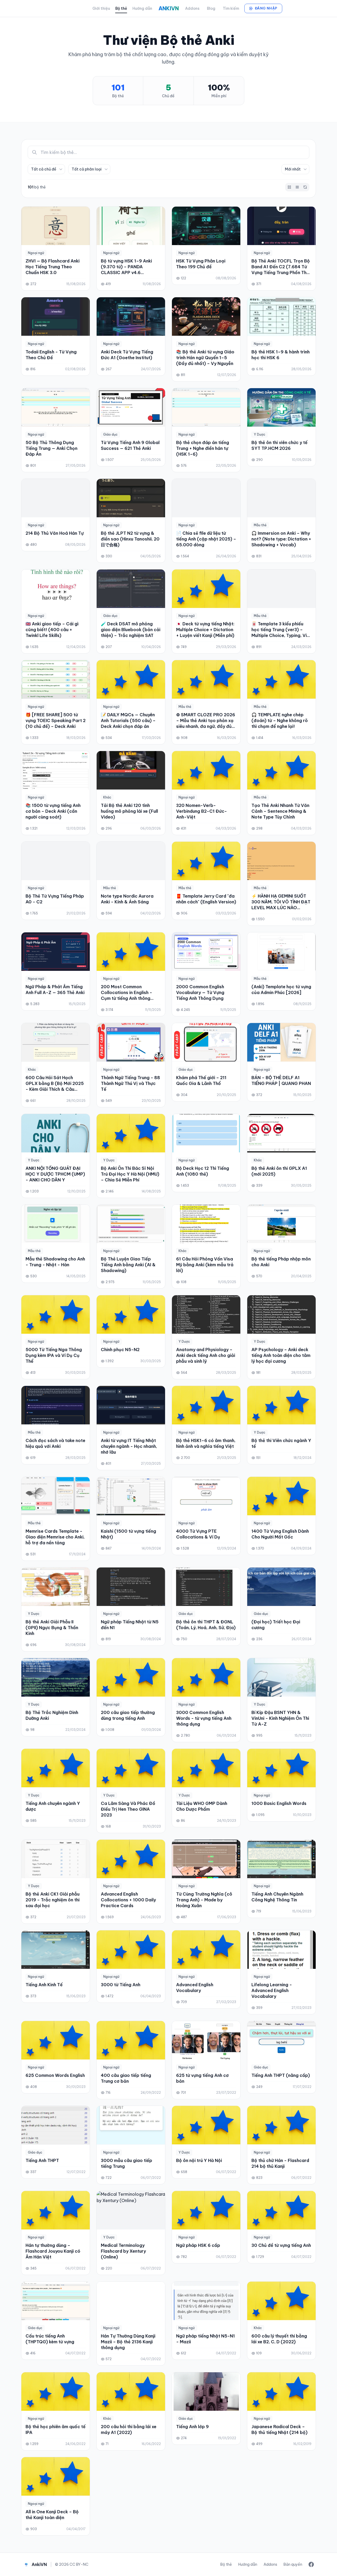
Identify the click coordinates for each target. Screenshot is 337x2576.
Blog (211, 8)
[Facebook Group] (311, 2564)
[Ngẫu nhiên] (305, 187)
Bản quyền (293, 2564)
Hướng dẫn (142, 8)
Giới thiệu (101, 8)
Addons (192, 8)
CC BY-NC (79, 2564)
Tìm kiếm (231, 8)
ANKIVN (169, 8)
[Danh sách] (297, 187)
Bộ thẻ (121, 8)
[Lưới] (289, 187)
